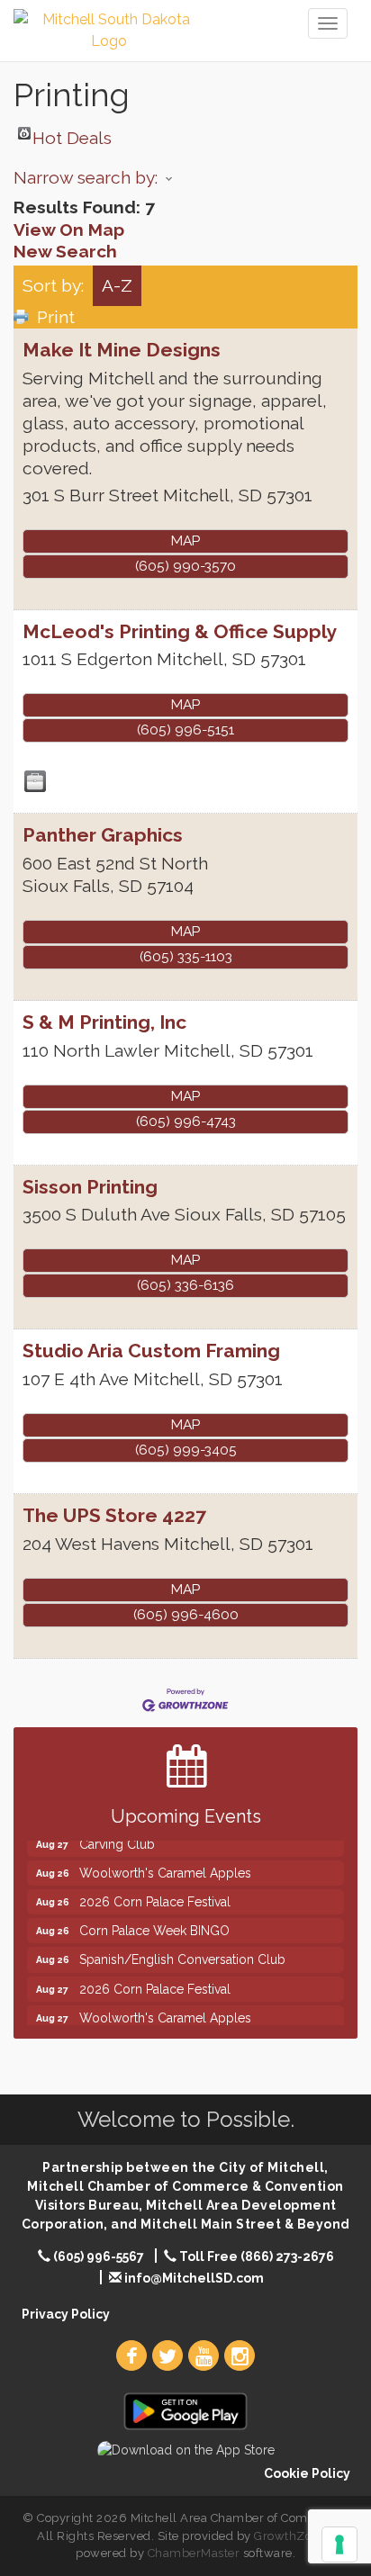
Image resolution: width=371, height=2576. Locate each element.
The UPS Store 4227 (114, 1515)
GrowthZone (290, 2536)
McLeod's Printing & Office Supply (180, 631)
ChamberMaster (194, 2553)
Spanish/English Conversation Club (182, 1951)
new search (65, 251)
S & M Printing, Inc (104, 1022)
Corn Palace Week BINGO (154, 1923)
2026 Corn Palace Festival (155, 1894)
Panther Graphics (103, 835)
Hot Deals (72, 134)
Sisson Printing (90, 1187)
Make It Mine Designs (122, 350)
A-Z (117, 285)
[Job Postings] (35, 781)
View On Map (69, 230)
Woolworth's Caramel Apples (165, 1865)
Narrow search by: (86, 177)
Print (56, 317)
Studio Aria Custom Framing (151, 1351)
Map (185, 541)
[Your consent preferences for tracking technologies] (339, 2544)
